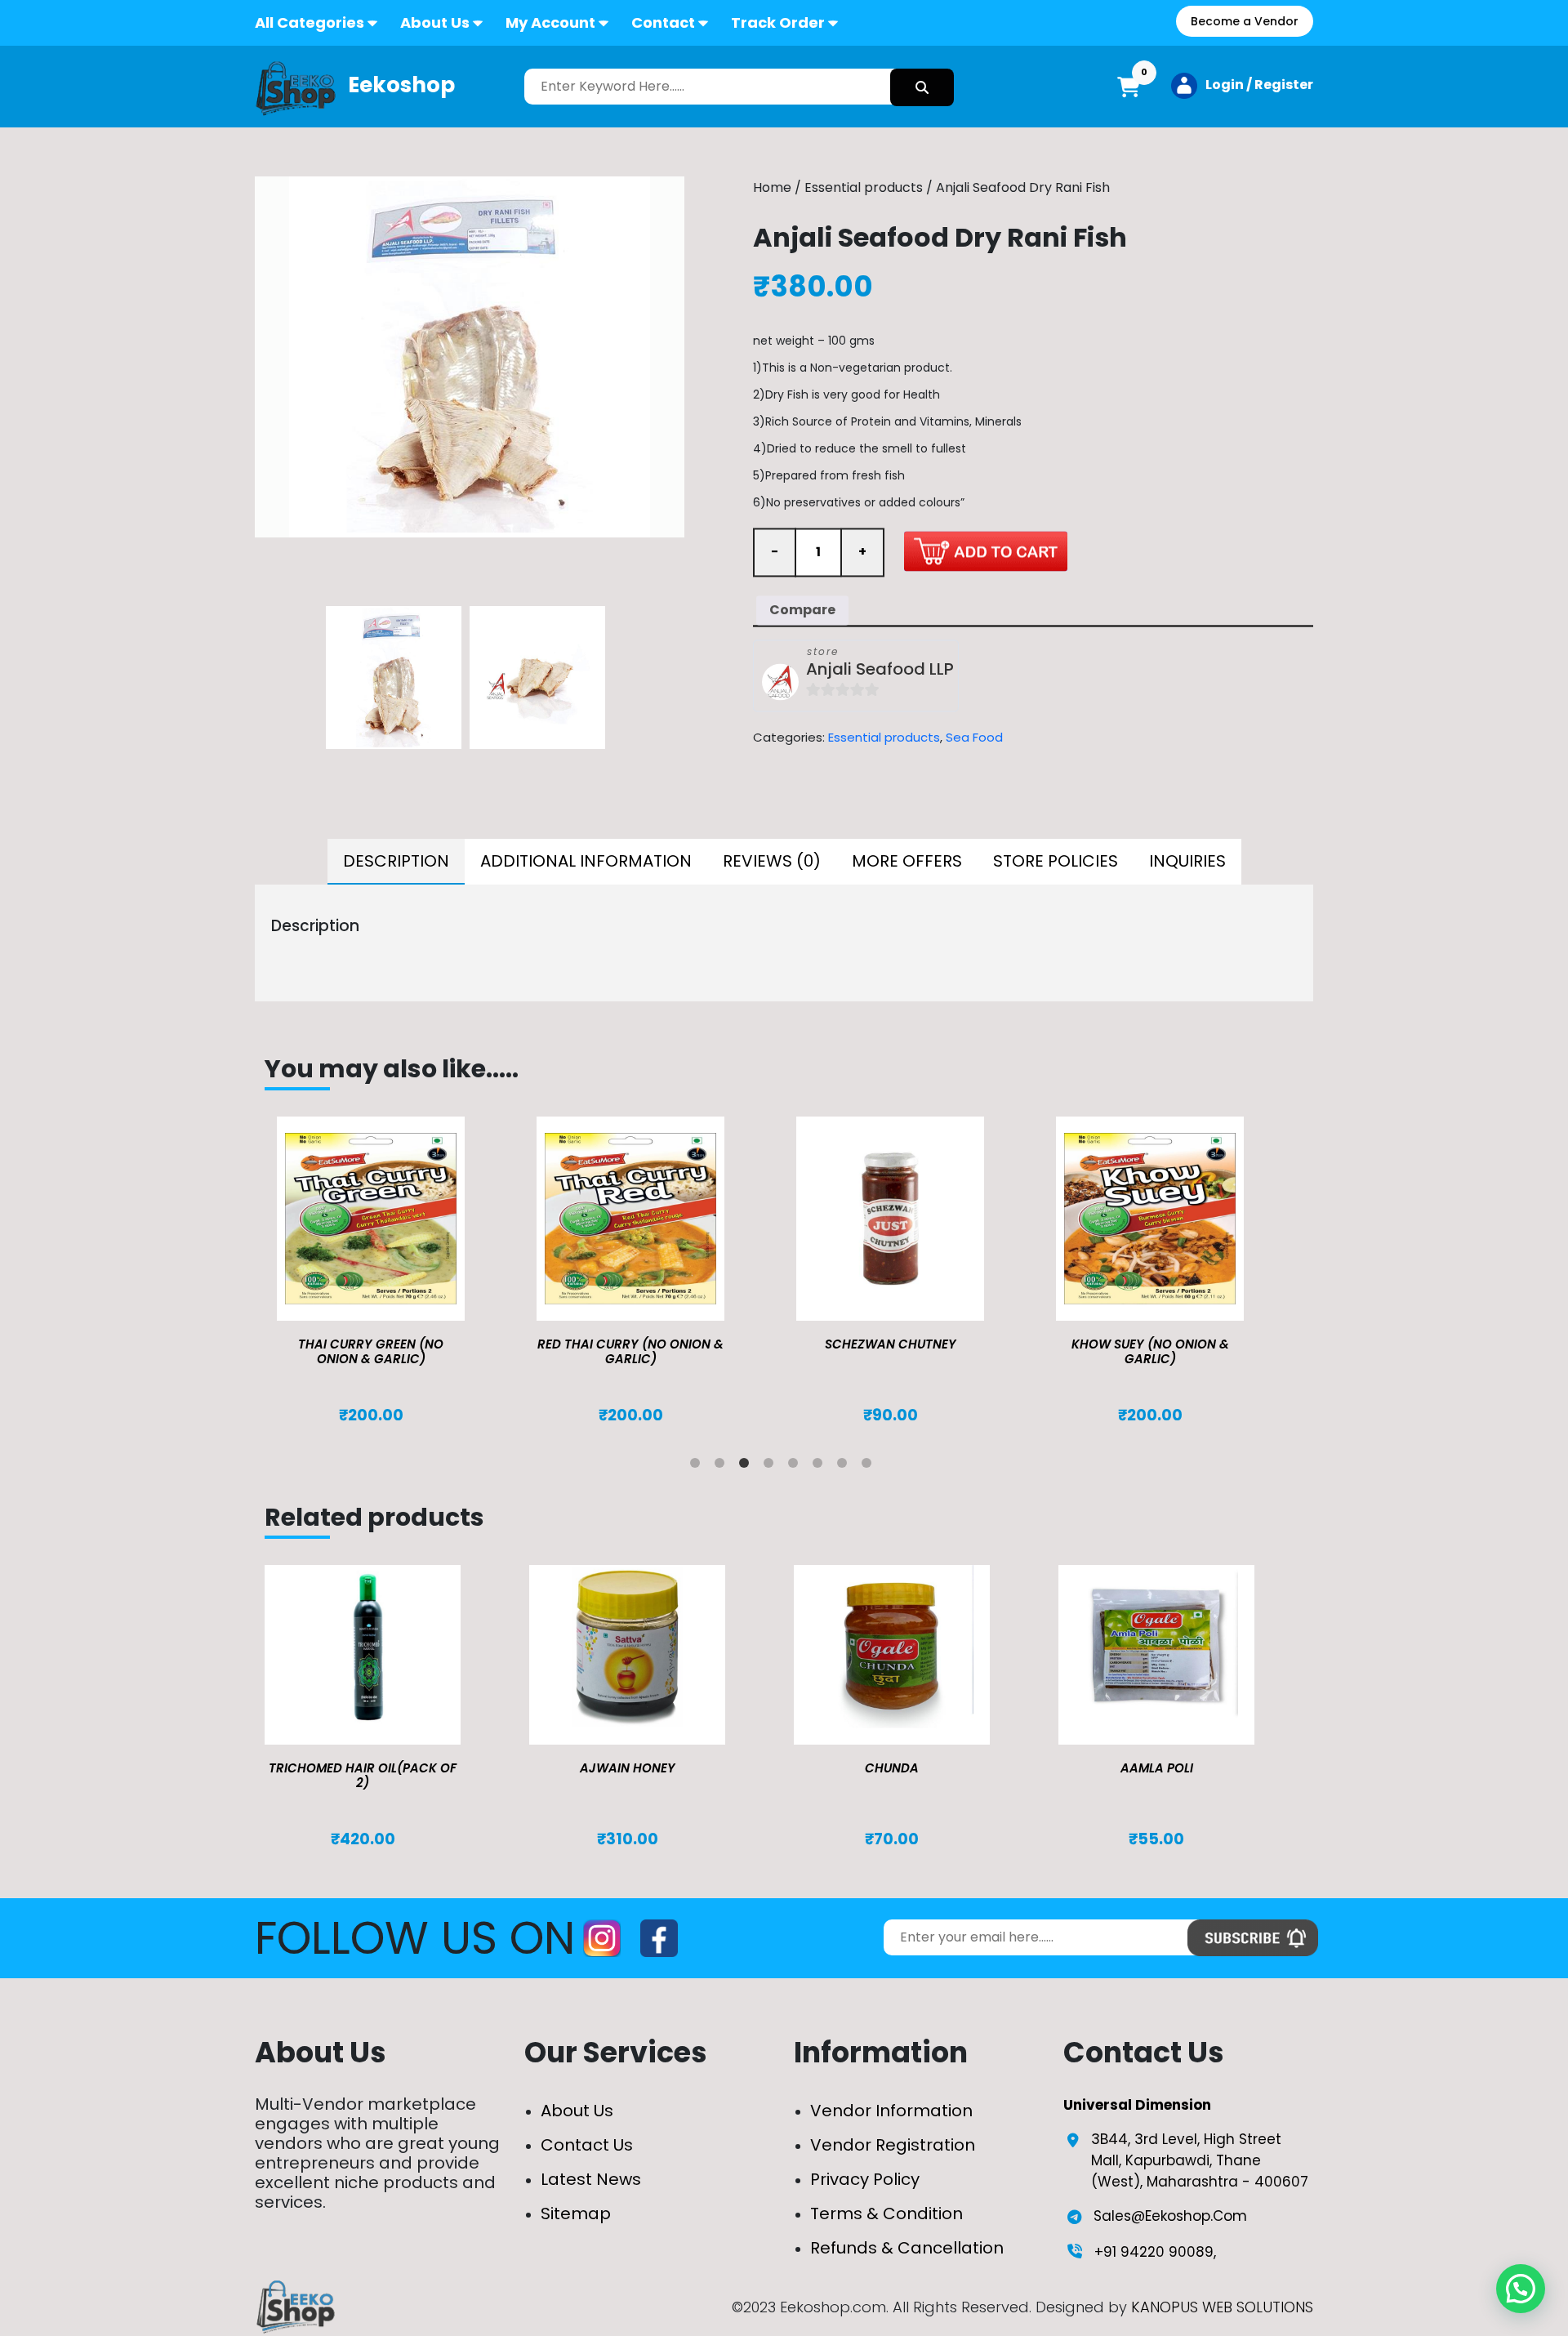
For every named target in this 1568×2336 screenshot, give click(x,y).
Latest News (591, 2179)
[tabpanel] (394, 1271)
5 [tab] (796, 1466)
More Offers (907, 861)
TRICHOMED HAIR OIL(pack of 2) (363, 1775)
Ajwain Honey (628, 1768)
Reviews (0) (772, 861)
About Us (435, 22)
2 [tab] (723, 1466)
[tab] (396, 862)
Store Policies (1056, 861)
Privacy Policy (865, 2179)
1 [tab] (698, 1466)
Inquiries (1187, 861)
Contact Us (587, 2145)
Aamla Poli (1157, 1768)
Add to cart (986, 551)
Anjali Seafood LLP (880, 669)
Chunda (892, 1768)
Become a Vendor (1245, 21)
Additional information (586, 861)
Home (772, 187)
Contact (663, 22)
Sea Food (974, 737)
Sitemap (576, 2213)
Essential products (864, 187)
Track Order (778, 22)
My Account (550, 22)
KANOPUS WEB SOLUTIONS (1222, 2307)
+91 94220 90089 (1154, 2252)
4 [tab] (772, 1466)
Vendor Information (891, 2111)
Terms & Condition (886, 2213)
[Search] (922, 87)
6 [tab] (821, 1466)
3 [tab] (747, 1466)
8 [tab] (870, 1466)
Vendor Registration (893, 2145)
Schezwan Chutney (891, 1344)
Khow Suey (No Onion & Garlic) (1150, 1351)
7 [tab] (845, 1466)
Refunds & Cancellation (907, 2248)
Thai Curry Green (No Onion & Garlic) (371, 1351)
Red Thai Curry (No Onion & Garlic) (630, 1351)
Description (396, 861)
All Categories (310, 22)
